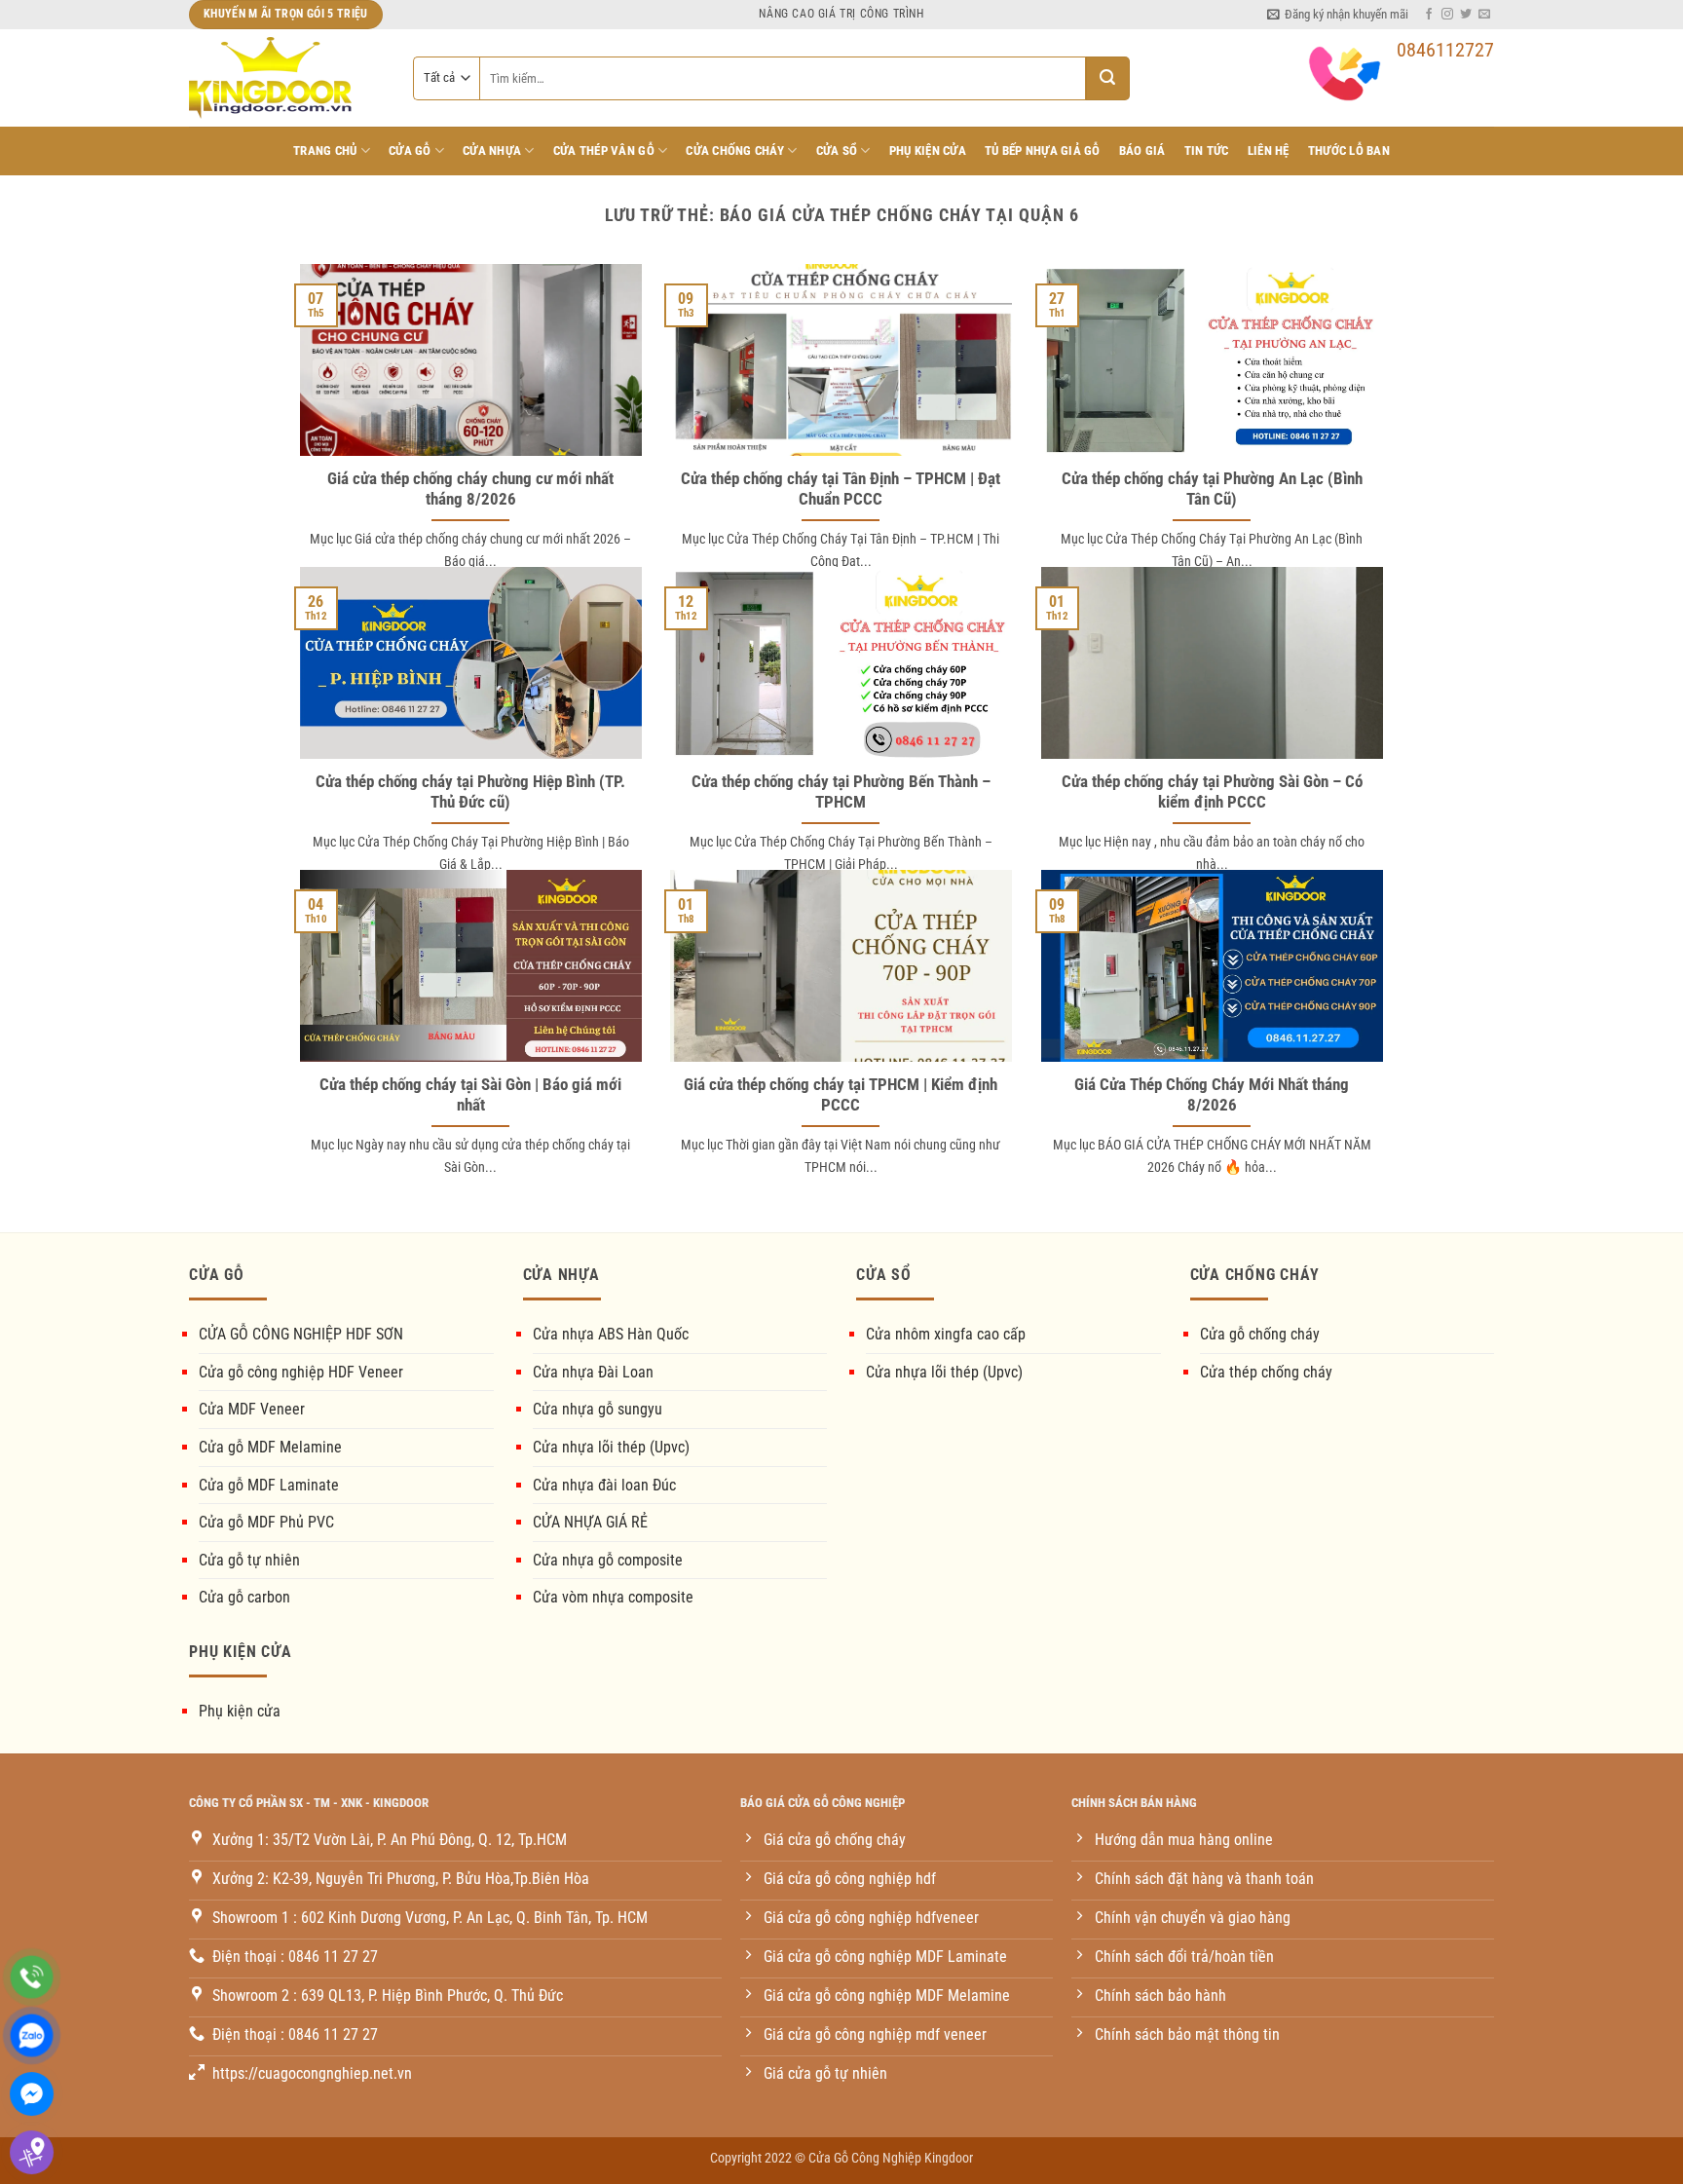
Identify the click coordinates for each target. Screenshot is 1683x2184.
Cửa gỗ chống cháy (1260, 1334)
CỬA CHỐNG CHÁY (735, 151)
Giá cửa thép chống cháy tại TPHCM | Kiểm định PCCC (841, 1095)
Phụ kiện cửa (240, 1711)
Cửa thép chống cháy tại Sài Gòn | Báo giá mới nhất (470, 1095)
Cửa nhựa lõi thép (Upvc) (611, 1447)
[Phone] (32, 1977)
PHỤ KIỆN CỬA (928, 151)
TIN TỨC (1207, 151)
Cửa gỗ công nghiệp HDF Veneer (301, 1372)
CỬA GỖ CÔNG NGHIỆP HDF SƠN (301, 1334)
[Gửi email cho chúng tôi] (1484, 15)
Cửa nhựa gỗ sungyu (598, 1409)
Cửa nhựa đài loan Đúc (604, 1485)
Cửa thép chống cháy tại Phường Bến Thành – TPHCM (841, 792)
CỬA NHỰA (492, 151)
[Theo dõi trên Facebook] (1429, 15)
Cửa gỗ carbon (244, 1597)
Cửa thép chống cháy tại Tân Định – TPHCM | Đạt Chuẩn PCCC (841, 490)
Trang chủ (325, 151)
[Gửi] (1108, 78)
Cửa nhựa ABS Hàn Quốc (611, 1334)
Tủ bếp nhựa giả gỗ (1043, 151)
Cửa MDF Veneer (252, 1409)
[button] (1338, 15)
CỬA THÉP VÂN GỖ (604, 151)
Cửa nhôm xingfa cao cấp (946, 1334)
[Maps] (32, 2152)
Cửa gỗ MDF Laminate (269, 1485)
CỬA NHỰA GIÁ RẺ (590, 1522)
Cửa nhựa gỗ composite (608, 1560)
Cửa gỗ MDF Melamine (270, 1447)
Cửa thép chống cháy (1266, 1372)
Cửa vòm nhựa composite (613, 1597)
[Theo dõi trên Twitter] (1466, 15)
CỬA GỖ (410, 151)
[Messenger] (32, 2094)
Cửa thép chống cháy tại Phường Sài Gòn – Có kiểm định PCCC (1212, 792)
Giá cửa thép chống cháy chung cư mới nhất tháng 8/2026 (470, 490)
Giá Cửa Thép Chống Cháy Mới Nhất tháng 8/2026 (1212, 1095)
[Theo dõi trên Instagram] (1447, 15)
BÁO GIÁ (1142, 151)
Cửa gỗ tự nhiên (249, 1560)
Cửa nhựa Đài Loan (593, 1372)
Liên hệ (1269, 151)
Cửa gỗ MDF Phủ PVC (266, 1522)
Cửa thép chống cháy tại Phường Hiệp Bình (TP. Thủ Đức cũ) (470, 792)
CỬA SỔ (837, 151)
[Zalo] (32, 2035)
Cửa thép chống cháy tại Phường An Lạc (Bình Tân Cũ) (1212, 490)
